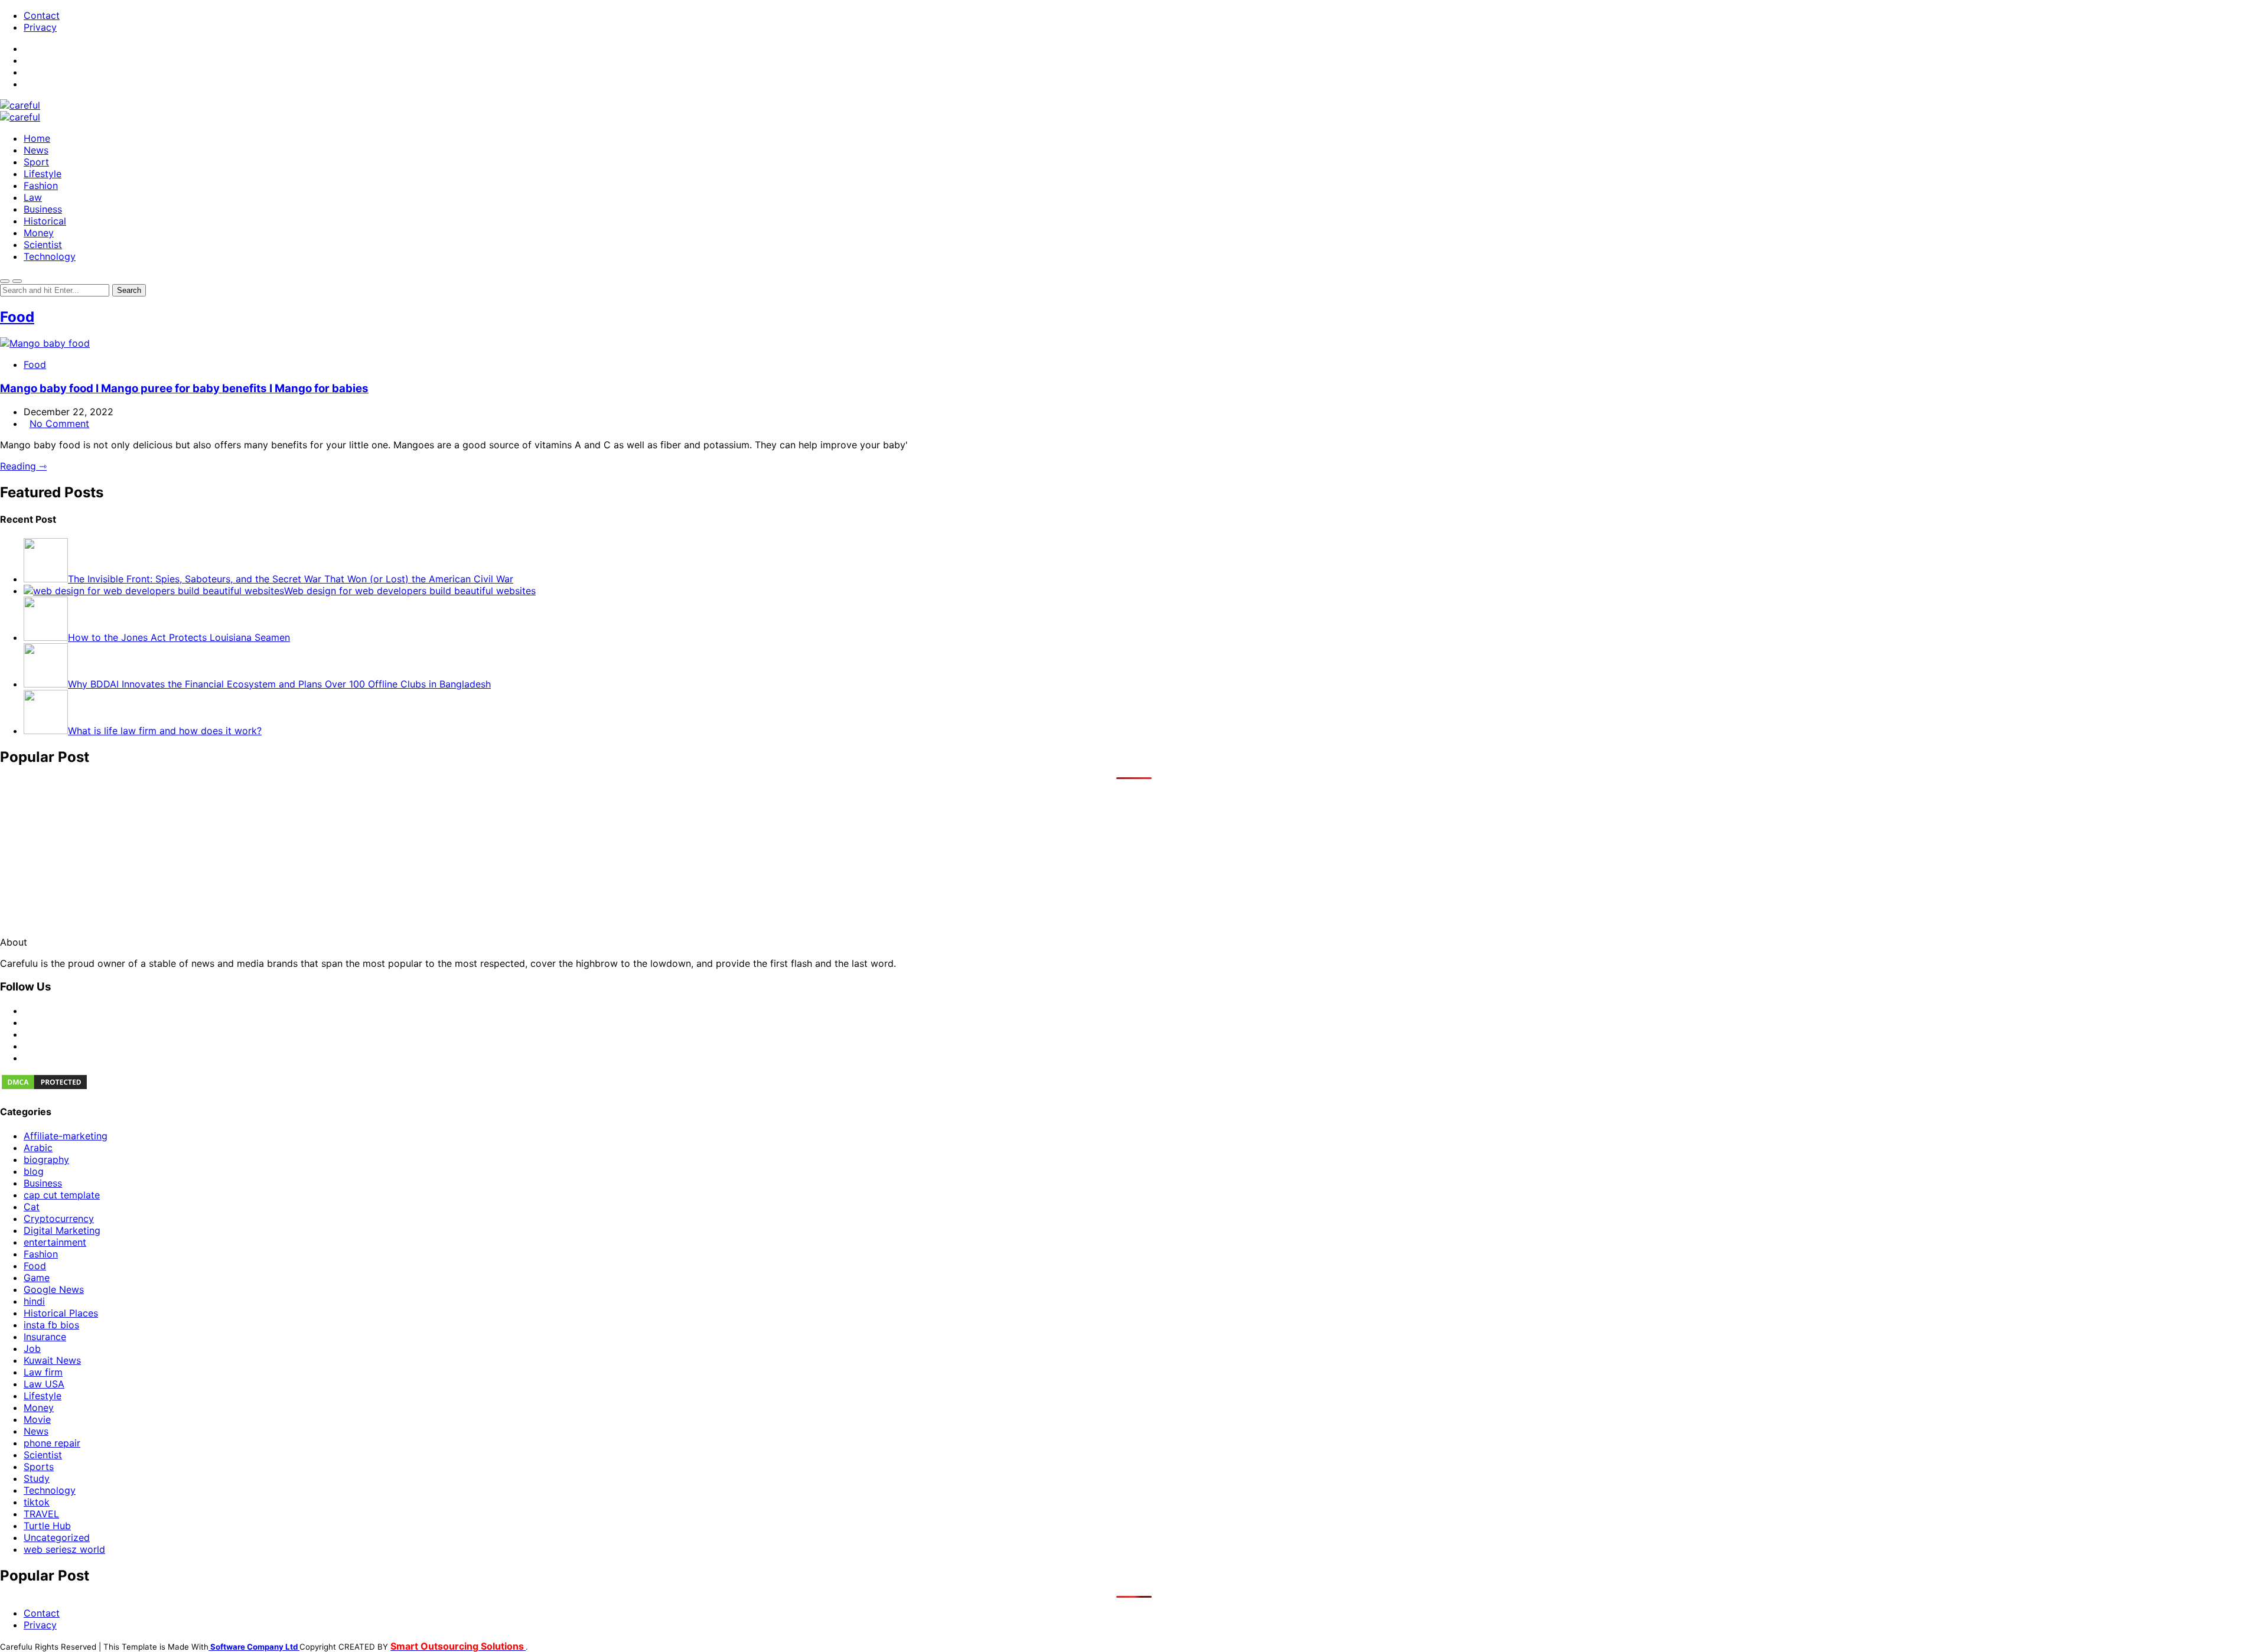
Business (43, 209)
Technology (50, 256)
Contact (42, 15)
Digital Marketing (62, 1230)
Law (33, 197)
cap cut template (62, 1195)
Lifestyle (43, 174)
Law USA (44, 1384)
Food (17, 317)
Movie (37, 1419)
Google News (54, 1289)
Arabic (38, 1148)
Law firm (43, 1372)
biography (46, 1159)
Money (39, 233)
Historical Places (61, 1313)
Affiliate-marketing (66, 1136)
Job (32, 1348)
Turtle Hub (47, 1526)
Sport (36, 162)
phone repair (52, 1443)
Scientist (43, 245)
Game (37, 1278)
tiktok (37, 1502)
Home (37, 138)
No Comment (59, 423)
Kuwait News (52, 1360)
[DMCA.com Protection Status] (44, 1087)
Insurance (45, 1337)
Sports (39, 1467)
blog (34, 1171)
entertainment (55, 1242)
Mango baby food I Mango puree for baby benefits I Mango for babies (184, 388)
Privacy (40, 27)
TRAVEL (41, 1514)
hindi (34, 1301)
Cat (32, 1207)
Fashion (41, 185)
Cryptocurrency (59, 1218)
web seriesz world (64, 1549)
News (36, 150)
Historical (45, 221)
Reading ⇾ (23, 466)
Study (37, 1478)
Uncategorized (57, 1537)
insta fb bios (51, 1325)
